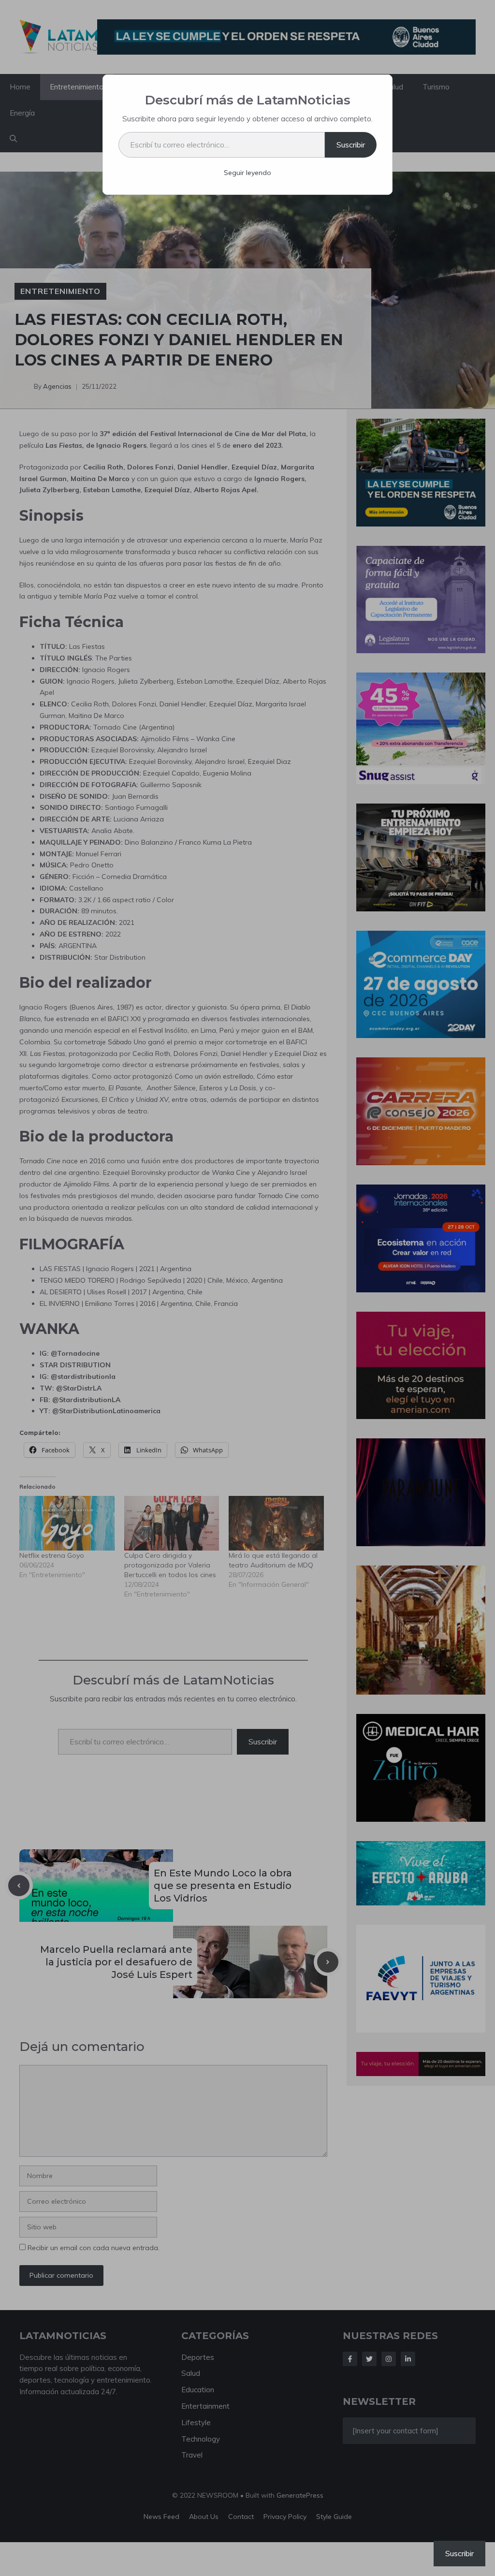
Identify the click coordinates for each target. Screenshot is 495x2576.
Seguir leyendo (247, 173)
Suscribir (351, 145)
